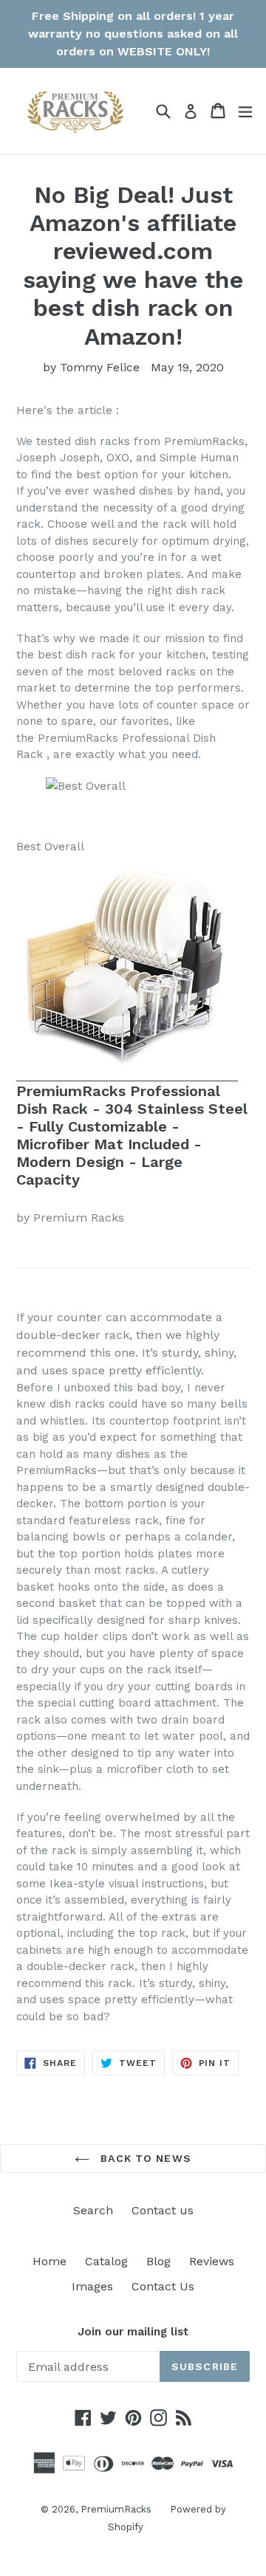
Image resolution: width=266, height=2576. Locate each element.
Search (93, 2210)
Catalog (106, 2261)
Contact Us (163, 2286)
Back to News (144, 2158)
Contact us (163, 2210)
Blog (158, 2261)
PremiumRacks (116, 2509)
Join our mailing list (133, 2332)
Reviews (212, 2261)
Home (50, 2261)
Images (92, 2286)
